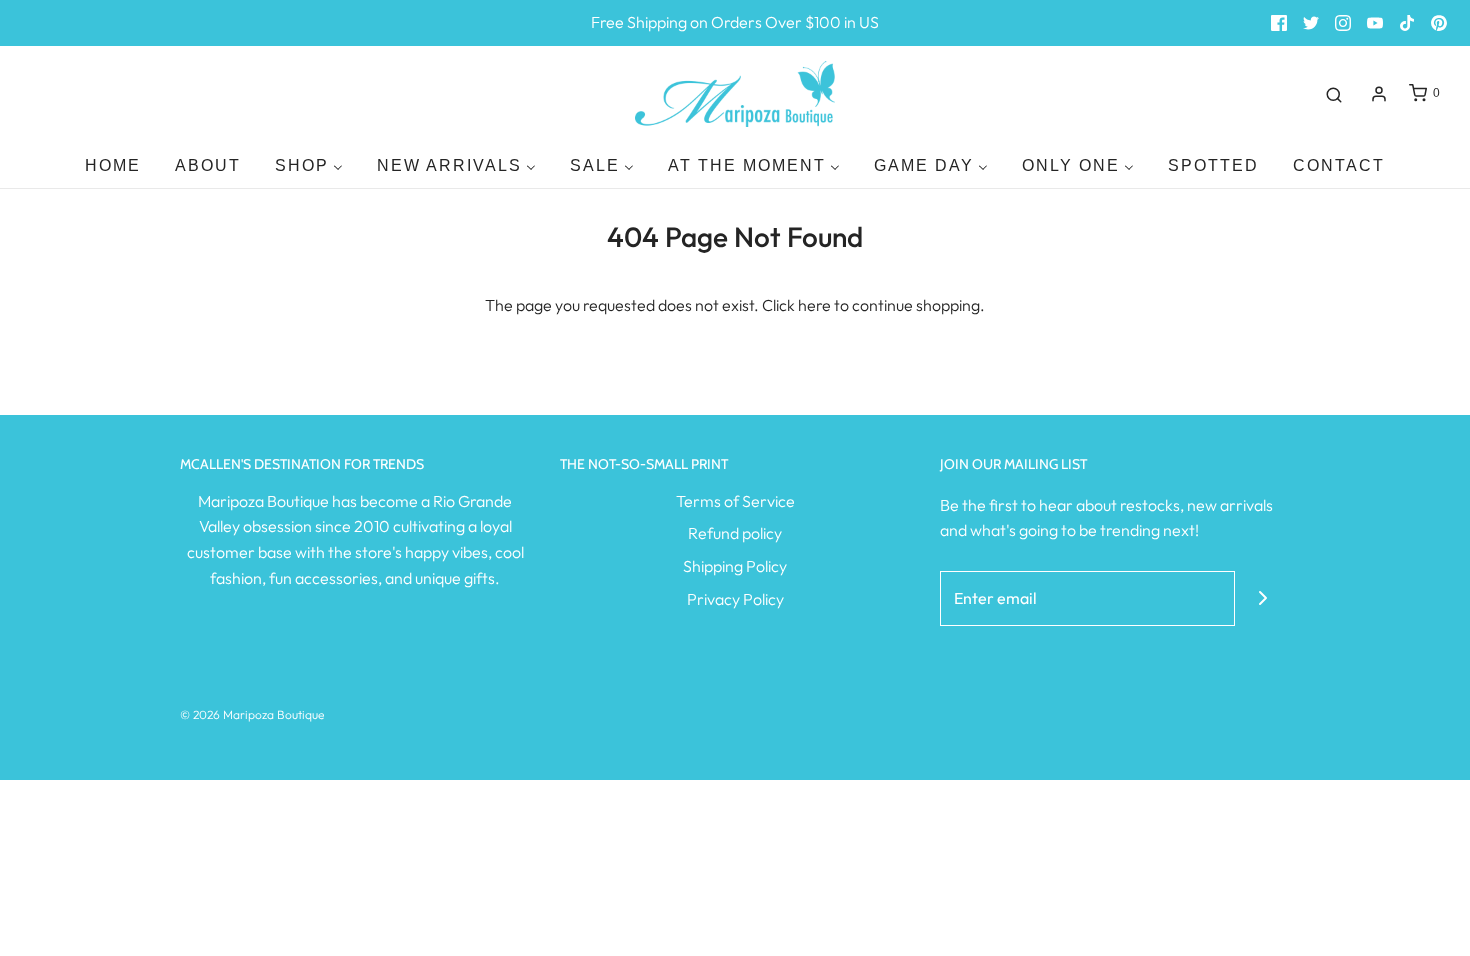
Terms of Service (735, 501)
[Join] (1262, 598)
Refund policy (735, 533)
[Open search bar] (1334, 94)
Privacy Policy (735, 599)
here (814, 305)
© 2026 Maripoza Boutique (252, 714)
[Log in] (1379, 94)
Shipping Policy (735, 566)
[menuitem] (113, 165)
